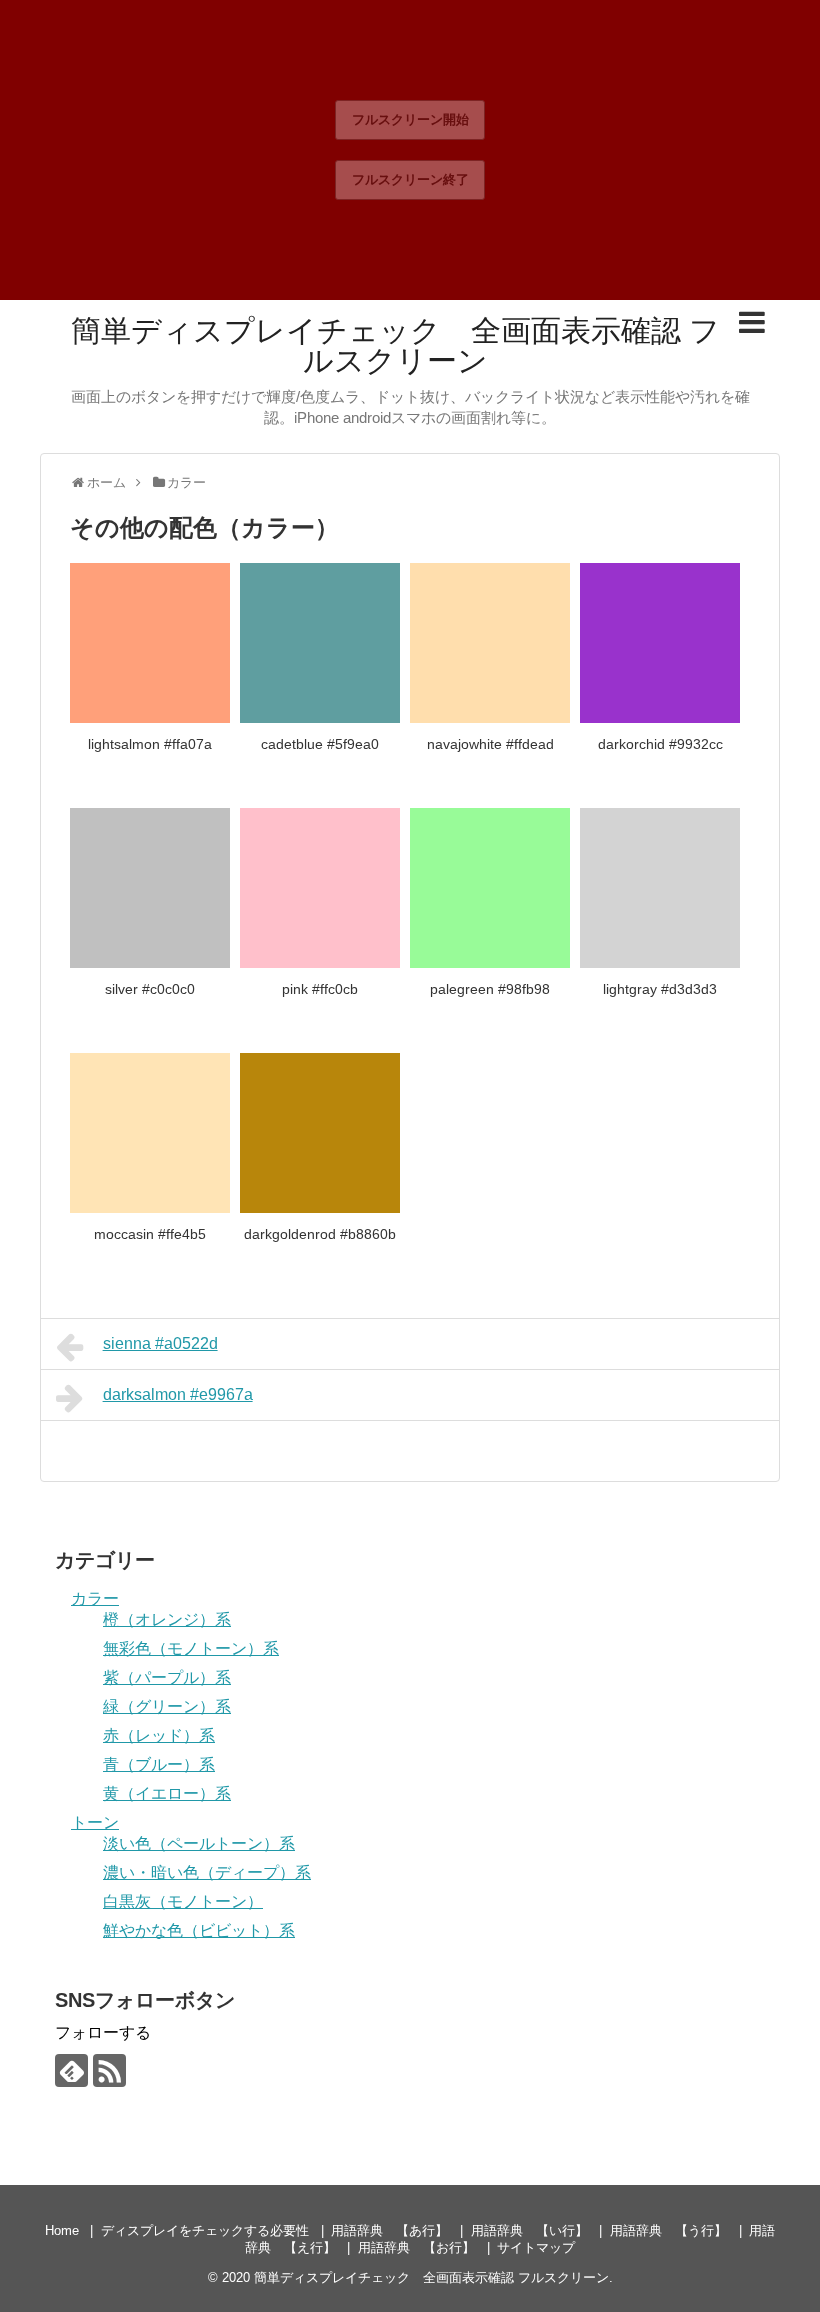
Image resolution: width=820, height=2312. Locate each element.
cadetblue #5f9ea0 (320, 744)
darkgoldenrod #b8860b (320, 1234)
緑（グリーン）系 (167, 1706)
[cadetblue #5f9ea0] (320, 643)
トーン (95, 1822)
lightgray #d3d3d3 (660, 989)
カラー (95, 1598)
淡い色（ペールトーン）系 (199, 1843)
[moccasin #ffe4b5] (150, 1133)
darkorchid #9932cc (660, 744)
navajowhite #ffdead (490, 744)
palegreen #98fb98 (490, 989)
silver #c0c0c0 (150, 989)
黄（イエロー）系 (167, 1793)
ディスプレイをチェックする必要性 (205, 2230)
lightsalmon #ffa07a (150, 744)
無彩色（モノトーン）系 (191, 1648)
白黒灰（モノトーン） (183, 1901)
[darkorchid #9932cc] (660, 643)
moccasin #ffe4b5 (150, 1234)
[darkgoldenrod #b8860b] (320, 1133)
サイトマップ (536, 2247)
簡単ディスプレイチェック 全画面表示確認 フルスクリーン (395, 345)
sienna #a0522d (160, 1343)
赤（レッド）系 (159, 1735)
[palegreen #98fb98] (490, 888)
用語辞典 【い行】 (529, 2230)
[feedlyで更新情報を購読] (71, 2070)
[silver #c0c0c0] (150, 888)
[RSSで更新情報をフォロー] (109, 2070)
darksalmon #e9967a (178, 1394)
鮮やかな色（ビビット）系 (199, 1930)
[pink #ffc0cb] (320, 888)
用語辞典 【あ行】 (389, 2230)
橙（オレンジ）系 (167, 1619)
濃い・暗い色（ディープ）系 (207, 1872)
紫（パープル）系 (167, 1677)
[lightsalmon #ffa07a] (150, 643)
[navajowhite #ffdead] (490, 643)
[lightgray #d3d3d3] (660, 888)
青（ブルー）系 (159, 1764)
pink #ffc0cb (320, 989)
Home (62, 2230)
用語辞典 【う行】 (668, 2230)
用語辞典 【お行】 (416, 2247)
